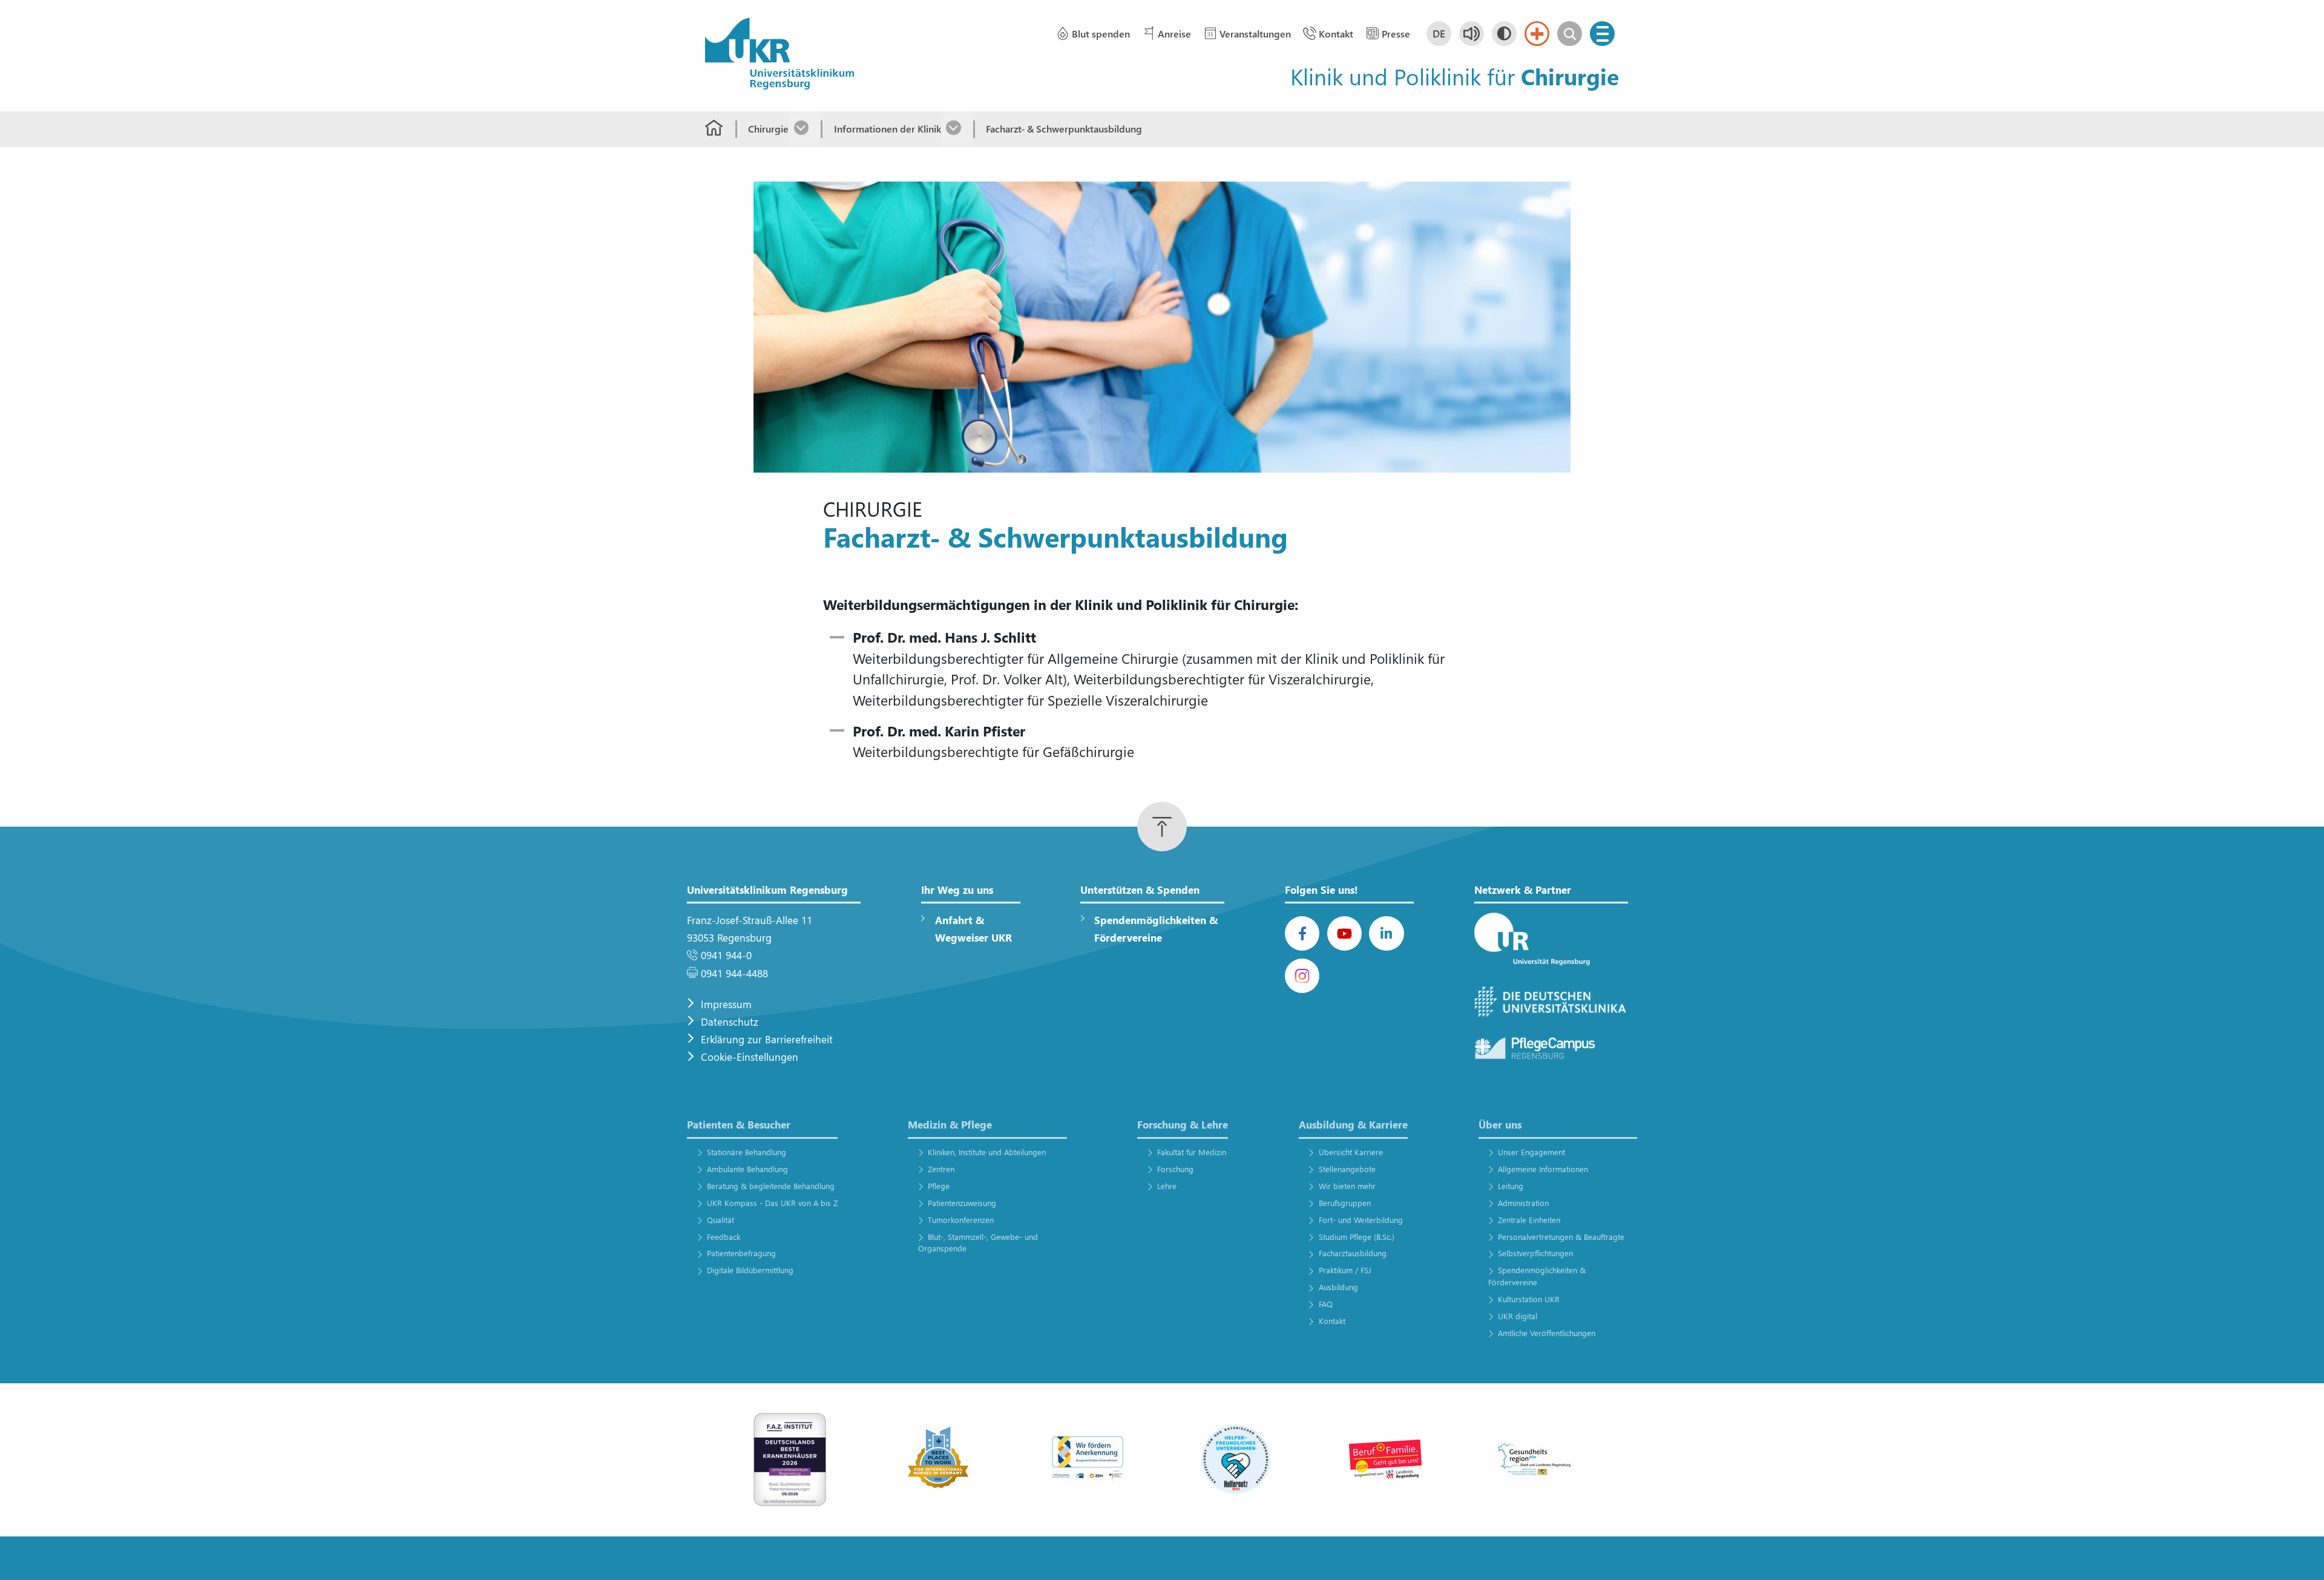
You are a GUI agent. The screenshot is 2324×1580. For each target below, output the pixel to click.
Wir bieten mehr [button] (1347, 1186)
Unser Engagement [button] (1531, 1152)
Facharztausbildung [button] (1352, 1253)
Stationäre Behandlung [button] (746, 1152)
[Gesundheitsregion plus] (1534, 1459)
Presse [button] (1396, 34)
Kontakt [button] (1336, 34)
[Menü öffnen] (1602, 34)
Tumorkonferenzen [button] (961, 1220)
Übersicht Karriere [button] (1351, 1152)
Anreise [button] (1174, 34)
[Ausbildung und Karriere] (1088, 1459)
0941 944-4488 (734, 973)
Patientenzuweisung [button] (962, 1203)
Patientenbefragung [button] (741, 1253)
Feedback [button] (723, 1237)
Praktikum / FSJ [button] (1345, 1270)
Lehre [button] (1167, 1186)
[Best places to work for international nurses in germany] (939, 1459)
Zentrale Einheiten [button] (1529, 1220)
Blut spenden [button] (1101, 34)
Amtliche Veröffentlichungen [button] (1547, 1333)
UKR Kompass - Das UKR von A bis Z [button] (772, 1203)
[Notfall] (1537, 34)
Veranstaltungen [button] (1255, 34)
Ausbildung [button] (1338, 1287)
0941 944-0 (726, 955)
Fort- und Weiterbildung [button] (1361, 1220)
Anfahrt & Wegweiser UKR (973, 929)
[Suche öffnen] (1570, 34)
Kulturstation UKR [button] (1529, 1299)
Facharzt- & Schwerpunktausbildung (1064, 129)
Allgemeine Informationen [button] (1543, 1169)
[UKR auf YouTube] (1344, 933)
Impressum (726, 1004)
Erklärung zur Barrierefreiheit (767, 1039)
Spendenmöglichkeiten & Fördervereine (1156, 929)
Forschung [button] (1175, 1169)
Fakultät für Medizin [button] (1192, 1152)
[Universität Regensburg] (1551, 940)
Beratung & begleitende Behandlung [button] (770, 1186)
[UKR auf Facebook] (1302, 933)
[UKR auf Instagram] (1302, 976)
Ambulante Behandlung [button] (747, 1169)
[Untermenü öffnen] (805, 129)
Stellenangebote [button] (1347, 1169)
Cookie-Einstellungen (750, 1057)
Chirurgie (768, 129)
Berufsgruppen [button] (1344, 1203)
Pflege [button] (939, 1186)
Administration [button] (1523, 1203)
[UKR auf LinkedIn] (1386, 933)
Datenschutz (730, 1022)
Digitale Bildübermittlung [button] (750, 1270)
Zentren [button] (941, 1169)
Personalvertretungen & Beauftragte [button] (1561, 1237)
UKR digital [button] (1518, 1316)
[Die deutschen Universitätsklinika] (1551, 1002)
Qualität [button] (720, 1220)
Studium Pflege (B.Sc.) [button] (1356, 1237)
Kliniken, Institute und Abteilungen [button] (987, 1152)
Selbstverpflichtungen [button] (1535, 1253)
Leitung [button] (1511, 1186)
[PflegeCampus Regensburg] (1551, 1049)
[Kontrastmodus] (1504, 34)
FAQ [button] (1325, 1304)
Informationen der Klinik (887, 129)
